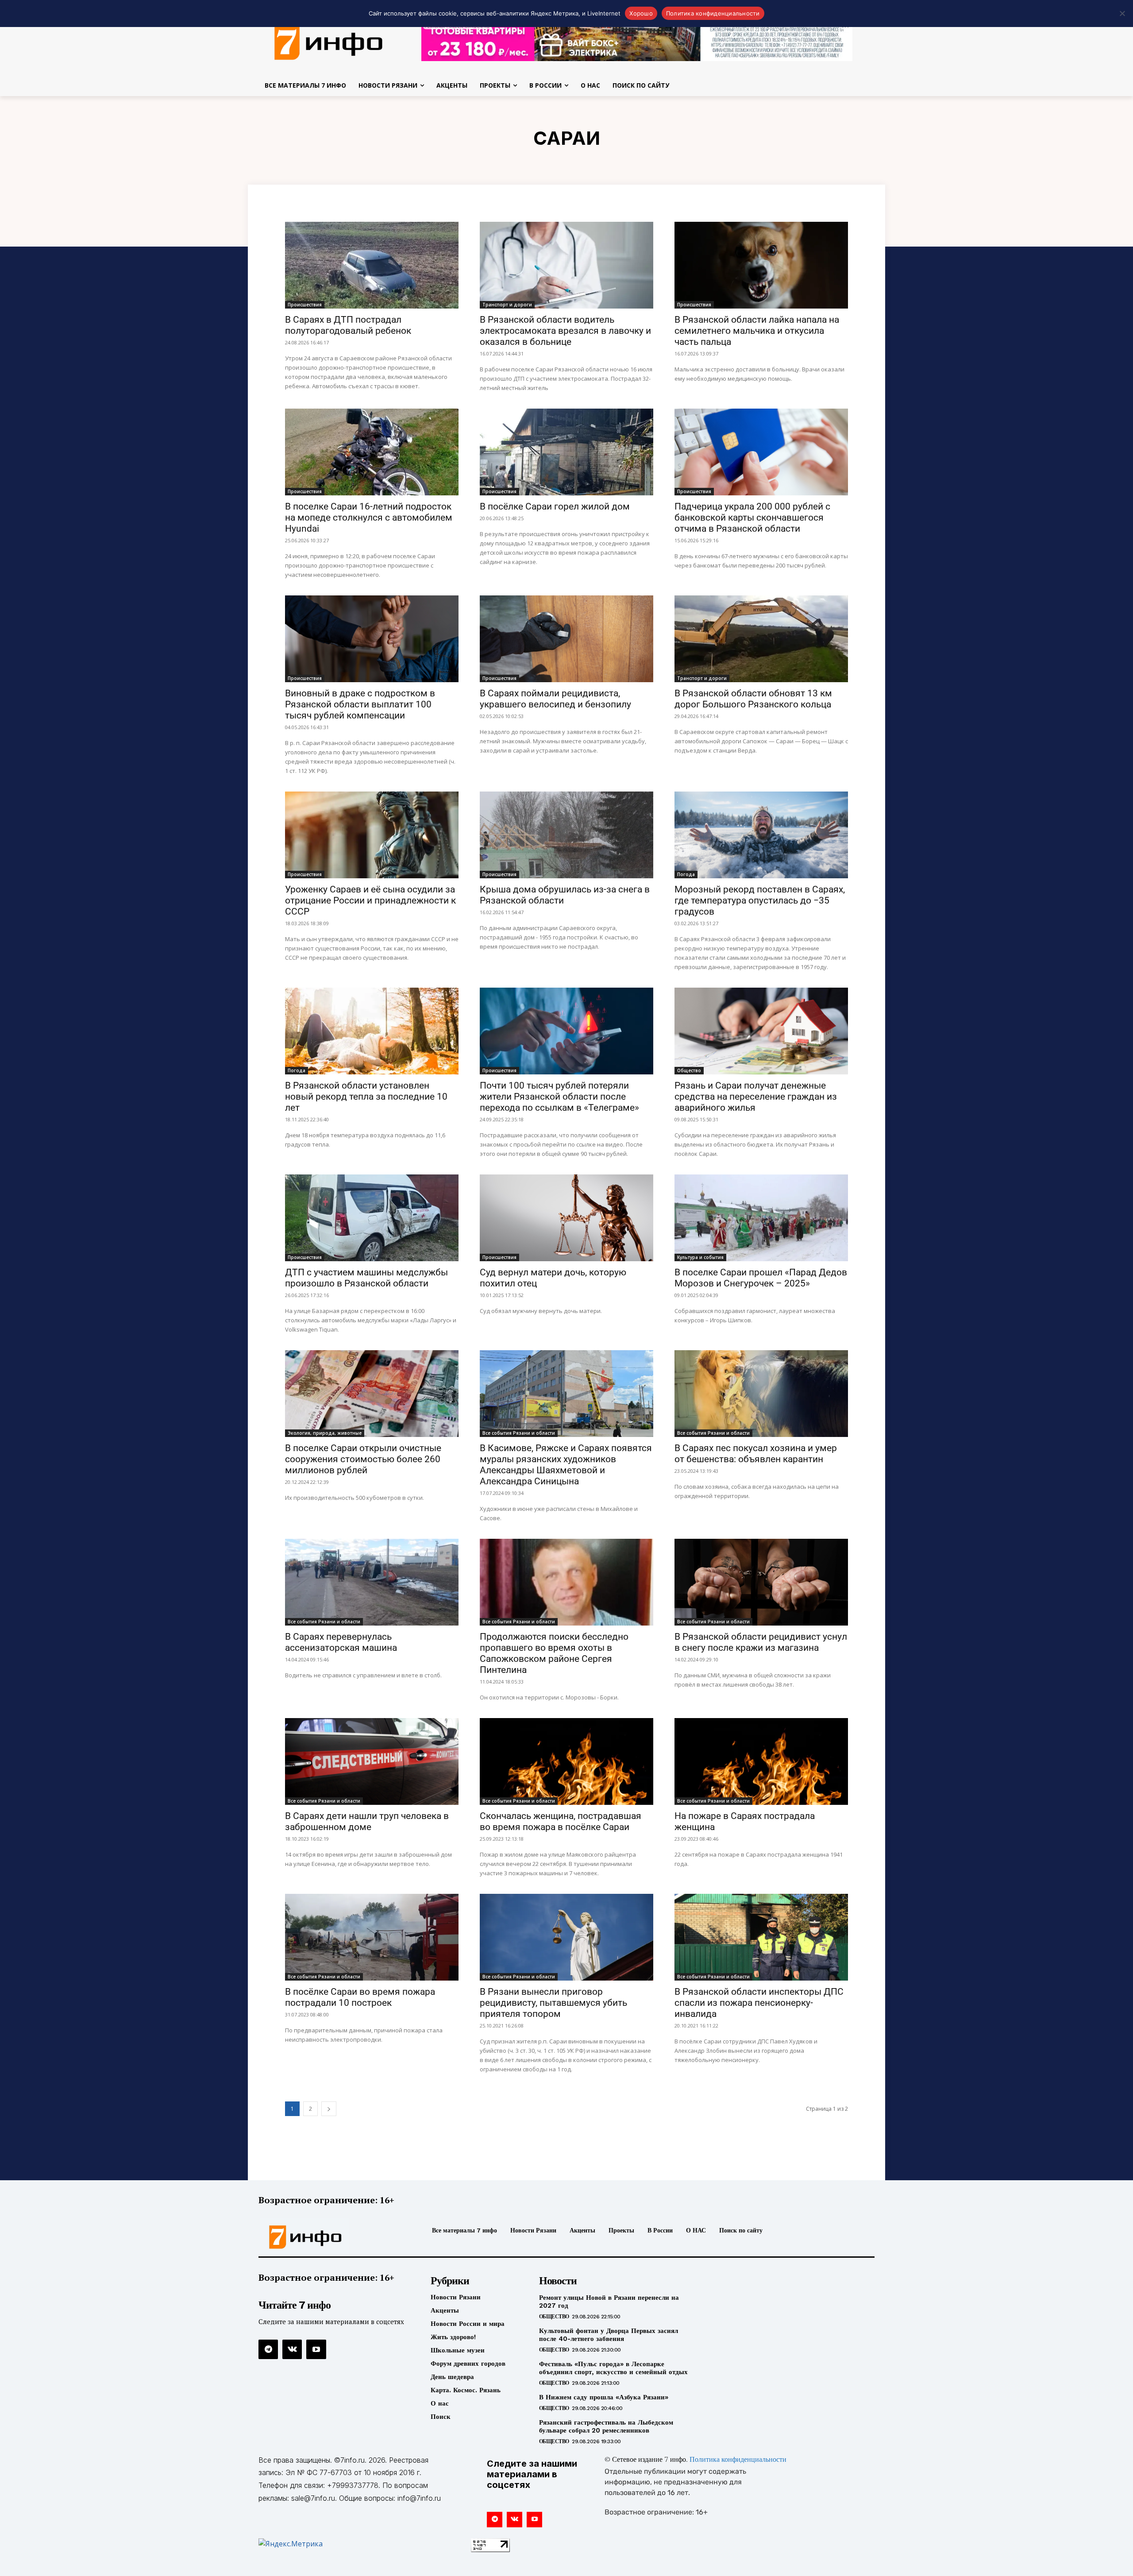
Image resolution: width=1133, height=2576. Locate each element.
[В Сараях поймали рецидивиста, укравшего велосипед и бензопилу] (566, 639)
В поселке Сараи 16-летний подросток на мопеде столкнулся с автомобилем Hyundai (369, 518)
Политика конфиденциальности (738, 2460)
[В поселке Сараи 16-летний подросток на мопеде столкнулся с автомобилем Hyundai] (372, 452)
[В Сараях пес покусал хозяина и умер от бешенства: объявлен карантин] (761, 1394)
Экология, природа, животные (325, 1433)
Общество (689, 1070)
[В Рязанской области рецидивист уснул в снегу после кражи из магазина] (761, 1582)
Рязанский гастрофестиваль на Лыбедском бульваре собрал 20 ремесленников (606, 2426)
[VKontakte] (292, 2349)
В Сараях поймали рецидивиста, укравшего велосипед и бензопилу (555, 699)
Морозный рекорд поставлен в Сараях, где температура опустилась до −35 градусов (760, 900)
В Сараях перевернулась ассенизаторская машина (341, 1642)
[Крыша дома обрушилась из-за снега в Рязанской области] (566, 835)
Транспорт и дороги (507, 305)
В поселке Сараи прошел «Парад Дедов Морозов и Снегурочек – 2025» (761, 1278)
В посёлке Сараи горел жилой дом (555, 506)
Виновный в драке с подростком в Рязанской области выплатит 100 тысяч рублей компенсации (360, 704)
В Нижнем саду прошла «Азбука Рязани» (604, 2397)
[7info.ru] (329, 42)
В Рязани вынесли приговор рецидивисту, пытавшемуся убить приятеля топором (553, 2003)
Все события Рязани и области (519, 1433)
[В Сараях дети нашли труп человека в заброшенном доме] (372, 1761)
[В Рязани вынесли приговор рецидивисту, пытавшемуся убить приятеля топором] (566, 1937)
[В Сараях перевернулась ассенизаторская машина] (372, 1582)
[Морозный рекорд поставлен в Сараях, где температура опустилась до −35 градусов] (761, 835)
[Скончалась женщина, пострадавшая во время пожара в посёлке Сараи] (566, 1761)
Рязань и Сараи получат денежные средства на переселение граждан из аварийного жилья (756, 1097)
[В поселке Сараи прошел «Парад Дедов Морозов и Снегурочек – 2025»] (761, 1218)
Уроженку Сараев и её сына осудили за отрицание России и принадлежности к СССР (370, 900)
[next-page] (329, 2109)
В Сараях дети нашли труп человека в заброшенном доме (367, 1821)
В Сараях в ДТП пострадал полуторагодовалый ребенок (348, 325)
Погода (686, 874)
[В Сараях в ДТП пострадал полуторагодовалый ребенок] (372, 265)
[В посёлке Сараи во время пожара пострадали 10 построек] (372, 1937)
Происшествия (305, 305)
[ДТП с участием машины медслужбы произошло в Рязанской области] (372, 1218)
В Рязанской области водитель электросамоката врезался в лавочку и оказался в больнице (565, 331)
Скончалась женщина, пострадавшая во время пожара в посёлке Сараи (561, 1821)
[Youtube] (316, 2349)
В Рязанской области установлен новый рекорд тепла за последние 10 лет (366, 1097)
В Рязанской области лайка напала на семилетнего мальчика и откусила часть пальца (757, 331)
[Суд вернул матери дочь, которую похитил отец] (566, 1218)
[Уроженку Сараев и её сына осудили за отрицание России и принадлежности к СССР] (372, 835)
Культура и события (700, 1257)
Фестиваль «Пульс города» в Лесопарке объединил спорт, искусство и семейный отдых (613, 2368)
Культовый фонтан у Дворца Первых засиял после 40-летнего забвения (609, 2335)
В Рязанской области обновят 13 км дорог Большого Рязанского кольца (753, 699)
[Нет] (1122, 13)
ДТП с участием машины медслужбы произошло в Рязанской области (366, 1278)
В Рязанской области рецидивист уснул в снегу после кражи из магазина (761, 1642)
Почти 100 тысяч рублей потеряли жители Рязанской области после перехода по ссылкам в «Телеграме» (559, 1097)
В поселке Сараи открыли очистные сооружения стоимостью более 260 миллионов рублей (363, 1459)
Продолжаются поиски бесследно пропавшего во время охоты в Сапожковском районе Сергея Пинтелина (554, 1653)
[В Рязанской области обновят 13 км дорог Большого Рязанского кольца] (761, 639)
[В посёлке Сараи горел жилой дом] (566, 452)
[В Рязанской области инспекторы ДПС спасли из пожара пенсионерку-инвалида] (761, 1937)
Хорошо (641, 13)
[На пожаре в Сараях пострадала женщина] (761, 1761)
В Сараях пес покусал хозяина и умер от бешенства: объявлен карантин (756, 1454)
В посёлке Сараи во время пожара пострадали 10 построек (360, 1997)
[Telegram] (268, 2349)
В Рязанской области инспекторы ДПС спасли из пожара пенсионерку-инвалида (759, 2003)
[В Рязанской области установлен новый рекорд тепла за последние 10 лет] (372, 1031)
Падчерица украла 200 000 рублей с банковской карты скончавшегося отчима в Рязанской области (752, 518)
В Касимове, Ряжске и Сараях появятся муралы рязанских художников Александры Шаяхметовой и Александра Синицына (566, 1465)
